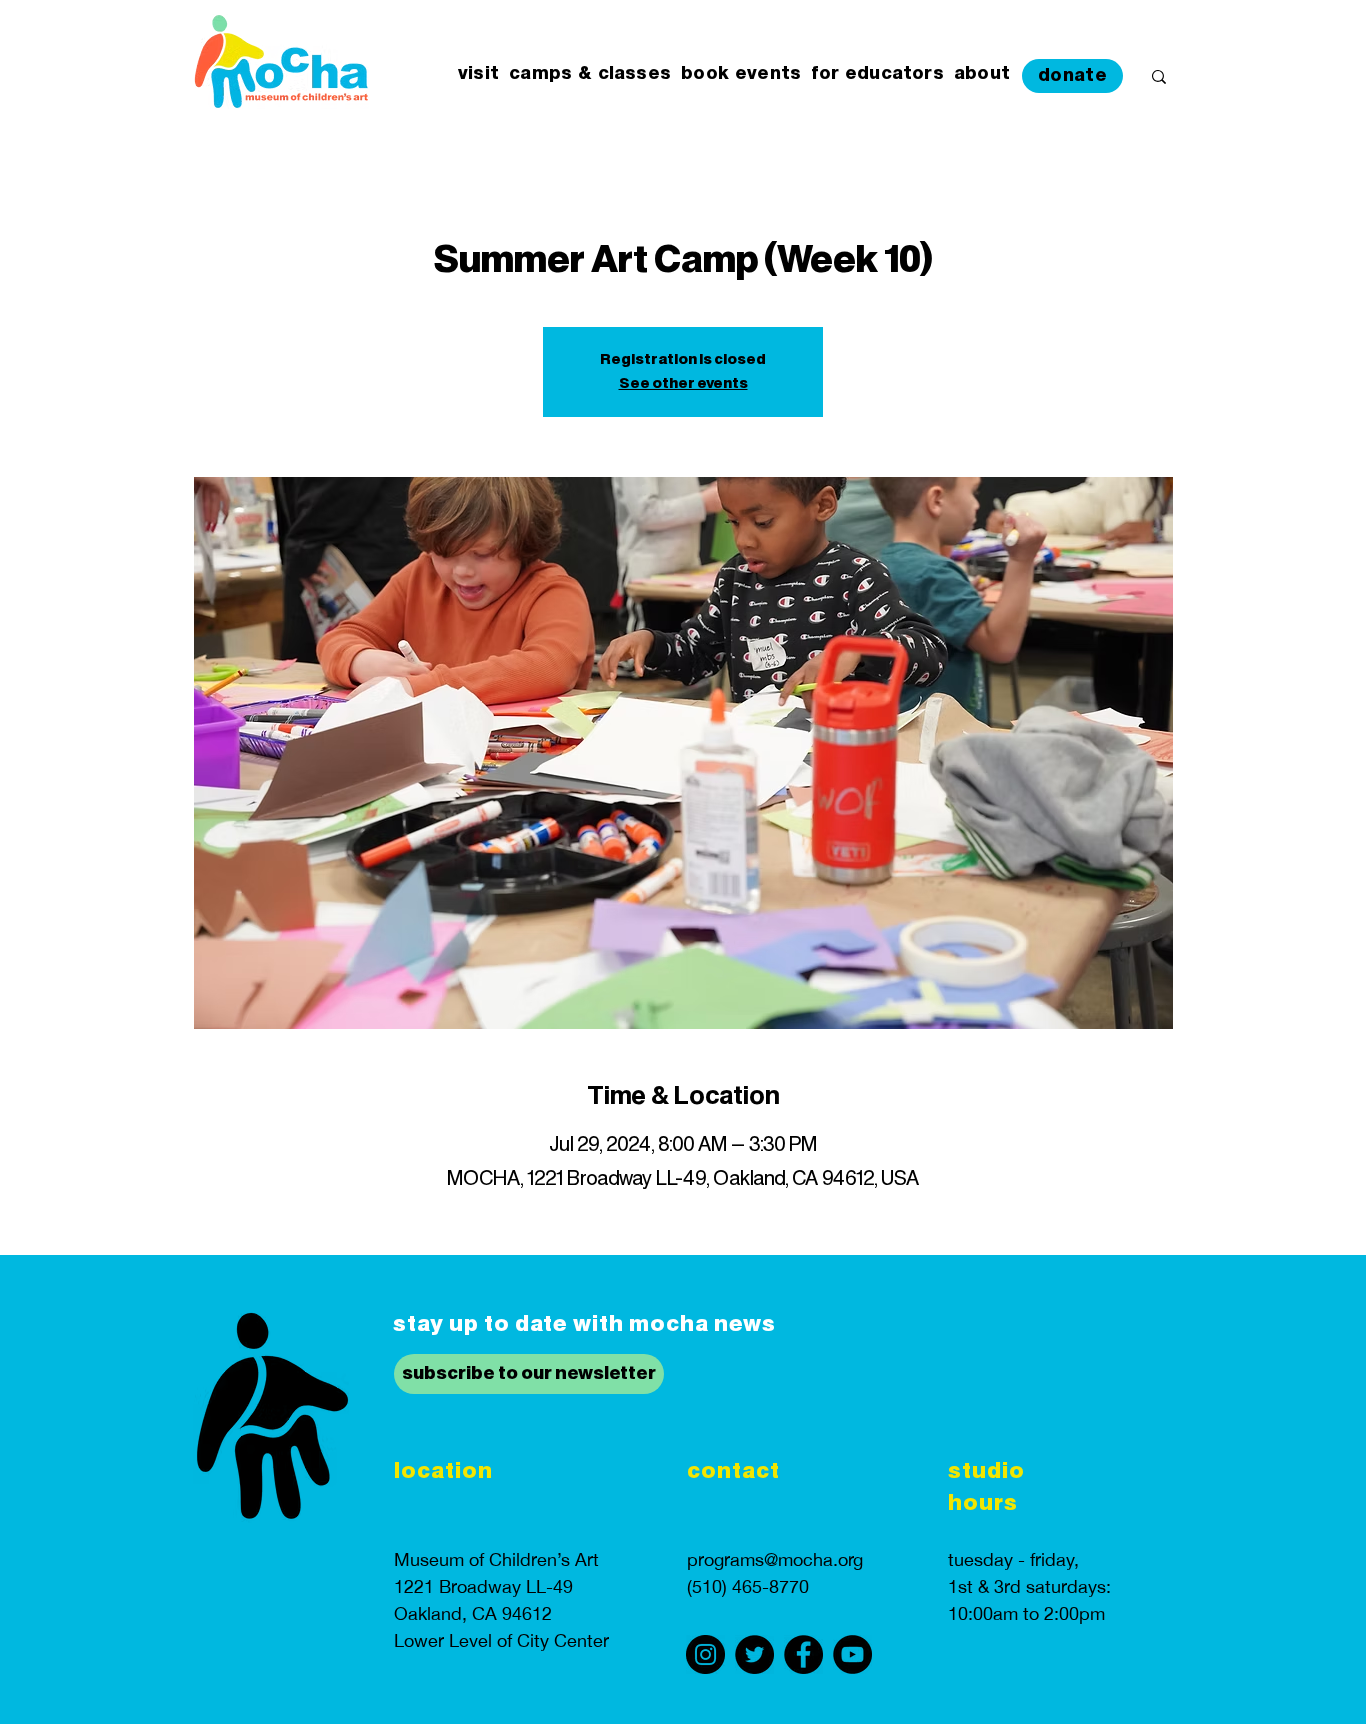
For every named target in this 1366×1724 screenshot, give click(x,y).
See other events (683, 384)
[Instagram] (705, 1654)
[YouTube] (852, 1654)
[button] (478, 74)
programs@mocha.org (775, 1559)
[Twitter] (754, 1654)
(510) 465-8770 (748, 1586)
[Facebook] (803, 1654)
